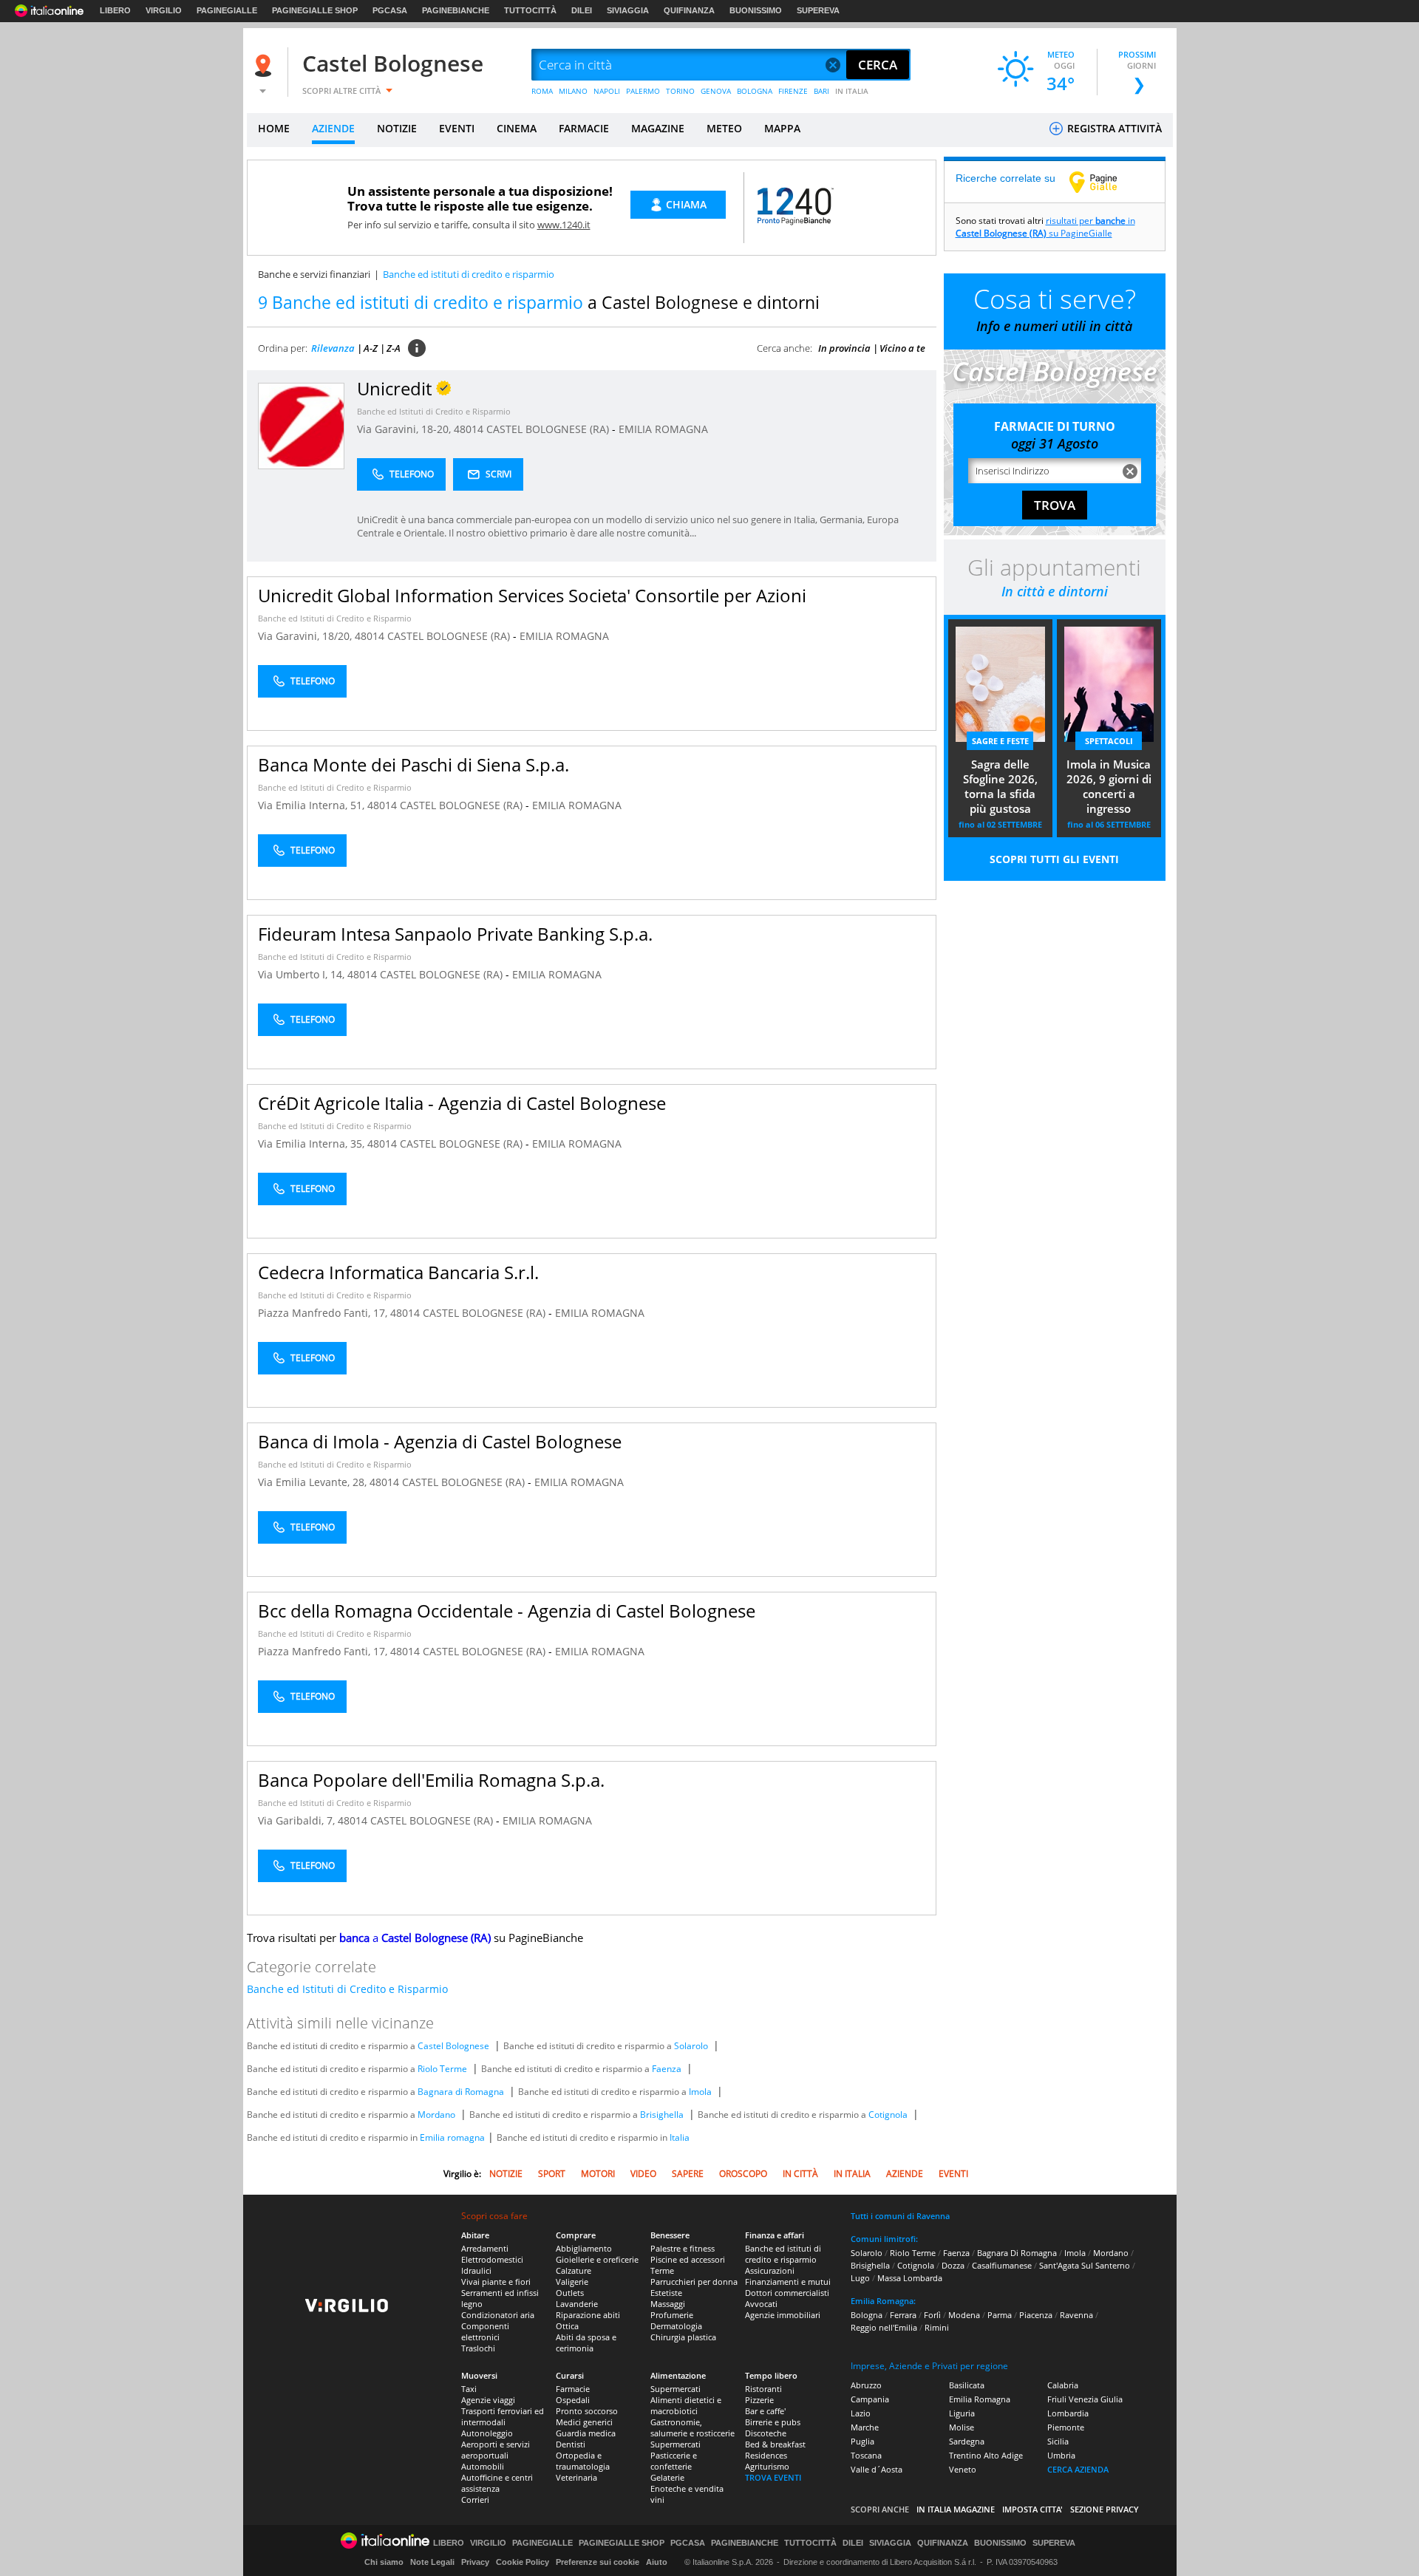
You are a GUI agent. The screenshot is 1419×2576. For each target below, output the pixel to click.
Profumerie (672, 2315)
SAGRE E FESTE (1000, 741)
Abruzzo (866, 2385)
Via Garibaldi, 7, (298, 1820)
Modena (964, 2315)
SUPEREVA (818, 10)
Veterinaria (576, 2477)
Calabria (1063, 2385)
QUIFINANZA (689, 10)
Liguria (962, 2413)
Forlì (932, 2315)
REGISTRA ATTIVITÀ (1113, 128)
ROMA (542, 91)
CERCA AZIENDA (1078, 2469)
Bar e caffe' (765, 2411)
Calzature (574, 2270)
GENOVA (716, 91)
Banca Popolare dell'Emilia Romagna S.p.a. (431, 1780)
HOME (274, 128)
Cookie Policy (523, 2562)
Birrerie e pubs (773, 2422)
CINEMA (517, 128)
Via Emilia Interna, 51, (313, 805)
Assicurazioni (770, 2270)
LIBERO (115, 10)
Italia (680, 2137)
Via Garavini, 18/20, (306, 636)
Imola (700, 2092)
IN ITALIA (852, 91)
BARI (821, 91)
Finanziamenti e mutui (788, 2282)
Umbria (1061, 2455)
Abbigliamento (584, 2248)
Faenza (667, 2069)
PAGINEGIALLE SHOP (315, 10)
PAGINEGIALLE (227, 10)
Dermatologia (676, 2326)
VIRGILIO (164, 10)
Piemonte (1066, 2427)
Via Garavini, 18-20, (405, 429)
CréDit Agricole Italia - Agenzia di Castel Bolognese (462, 1103)
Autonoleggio (487, 2433)
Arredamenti (485, 2248)
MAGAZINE (658, 128)
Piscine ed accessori (688, 2259)
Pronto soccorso (587, 2411)
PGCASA (390, 10)
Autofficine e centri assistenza (497, 2483)
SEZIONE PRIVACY (1105, 2509)
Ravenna (1076, 2315)
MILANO (573, 91)
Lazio (861, 2413)
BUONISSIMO (756, 10)
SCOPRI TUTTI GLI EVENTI (1054, 859)
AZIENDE (333, 128)
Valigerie (572, 2282)
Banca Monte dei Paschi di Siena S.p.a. (414, 764)
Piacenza (1036, 2315)
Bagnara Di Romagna (1017, 2253)
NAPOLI (607, 91)
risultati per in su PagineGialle (1045, 227)
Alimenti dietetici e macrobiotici (686, 2405)
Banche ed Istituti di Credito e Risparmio (434, 411)
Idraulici (476, 2270)
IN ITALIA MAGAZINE (956, 2509)
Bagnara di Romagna (461, 2092)
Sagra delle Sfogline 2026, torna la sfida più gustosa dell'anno (1000, 788)
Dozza (953, 2265)
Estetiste (666, 2293)
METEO (724, 128)
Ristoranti (763, 2389)
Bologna (867, 2315)
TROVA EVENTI (773, 2477)
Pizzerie (759, 2400)
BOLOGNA (755, 91)
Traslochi (478, 2348)
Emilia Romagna (980, 2399)
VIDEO (643, 2174)
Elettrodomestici (492, 2259)
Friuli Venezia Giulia (1085, 2399)
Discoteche (766, 2433)
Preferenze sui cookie (598, 2562)
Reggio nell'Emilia (884, 2327)
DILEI (582, 10)
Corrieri (475, 2500)
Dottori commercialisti (787, 2293)
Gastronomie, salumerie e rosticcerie (693, 2427)
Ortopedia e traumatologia (583, 2461)
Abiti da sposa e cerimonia (586, 2342)
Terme (662, 2270)
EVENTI (457, 128)
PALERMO (643, 91)
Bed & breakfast (775, 2444)
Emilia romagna (452, 2137)
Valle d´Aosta (877, 2469)
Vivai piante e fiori (496, 2282)
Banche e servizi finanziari (314, 274)
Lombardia (1068, 2413)
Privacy (475, 2562)
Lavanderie (577, 2304)
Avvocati (761, 2304)
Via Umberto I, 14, (303, 974)
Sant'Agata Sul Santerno (1085, 2265)
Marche (865, 2427)
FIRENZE (793, 91)
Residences (766, 2455)
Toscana (866, 2455)
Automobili (483, 2466)
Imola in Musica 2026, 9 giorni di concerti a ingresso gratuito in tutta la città (1109, 788)
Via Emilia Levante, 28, (314, 1482)
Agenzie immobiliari (783, 2315)
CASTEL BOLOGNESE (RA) (549, 429)
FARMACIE (584, 128)
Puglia (862, 2441)
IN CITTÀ (800, 2174)
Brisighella (662, 2115)
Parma (1000, 2315)
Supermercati (676, 2389)
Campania (870, 2399)
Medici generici (584, 2422)
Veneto (963, 2469)
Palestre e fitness (683, 2248)
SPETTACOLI (1109, 741)
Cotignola (888, 2115)
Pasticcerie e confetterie (674, 2461)
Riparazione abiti (588, 2315)
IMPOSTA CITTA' (1032, 2509)
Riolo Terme (442, 2069)
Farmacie (573, 2389)
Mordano (436, 2115)
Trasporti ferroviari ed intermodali (503, 2416)
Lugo (860, 2278)
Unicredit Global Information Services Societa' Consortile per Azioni (532, 595)
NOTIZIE (397, 128)
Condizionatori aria (498, 2315)
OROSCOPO (743, 2174)
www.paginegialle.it (1104, 182)
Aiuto (657, 2562)
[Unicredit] (301, 425)
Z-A (394, 348)
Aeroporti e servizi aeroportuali (496, 2450)
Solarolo (691, 2046)
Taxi (469, 2389)
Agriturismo (767, 2466)
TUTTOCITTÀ (530, 10)
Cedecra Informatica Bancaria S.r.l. (398, 1272)
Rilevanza (333, 348)
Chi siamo (384, 2562)
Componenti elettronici (485, 2331)
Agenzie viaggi (488, 2400)
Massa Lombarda (910, 2278)
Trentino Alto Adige (986, 2455)
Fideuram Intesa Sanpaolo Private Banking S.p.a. (455, 934)
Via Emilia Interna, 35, (313, 1144)
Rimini (937, 2327)
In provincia (844, 348)
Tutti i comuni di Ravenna (900, 2216)
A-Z (371, 348)
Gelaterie (667, 2477)
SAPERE (688, 2174)
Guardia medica (586, 2433)
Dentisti (571, 2444)
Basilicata (967, 2385)
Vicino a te (902, 348)
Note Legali (432, 2562)
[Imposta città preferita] (265, 65)
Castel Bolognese (393, 63)
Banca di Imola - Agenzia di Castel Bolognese (440, 1441)
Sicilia (1058, 2441)
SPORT (552, 2174)
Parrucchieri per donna (694, 2282)
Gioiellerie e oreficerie (597, 2259)
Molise (962, 2427)
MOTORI (598, 2174)
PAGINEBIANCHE (456, 10)
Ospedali (573, 2400)
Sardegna (967, 2441)
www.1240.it (564, 225)
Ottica (567, 2326)
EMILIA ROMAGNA (663, 429)
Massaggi (668, 2304)
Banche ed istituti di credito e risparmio (783, 2254)
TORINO (680, 91)
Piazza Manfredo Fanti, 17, (324, 1313)
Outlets (570, 2293)
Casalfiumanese (1002, 2265)
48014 (469, 429)
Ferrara (903, 2315)
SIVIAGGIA (628, 10)
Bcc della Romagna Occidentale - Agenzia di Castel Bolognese (507, 1611)
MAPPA (782, 128)
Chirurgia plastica (683, 2337)
